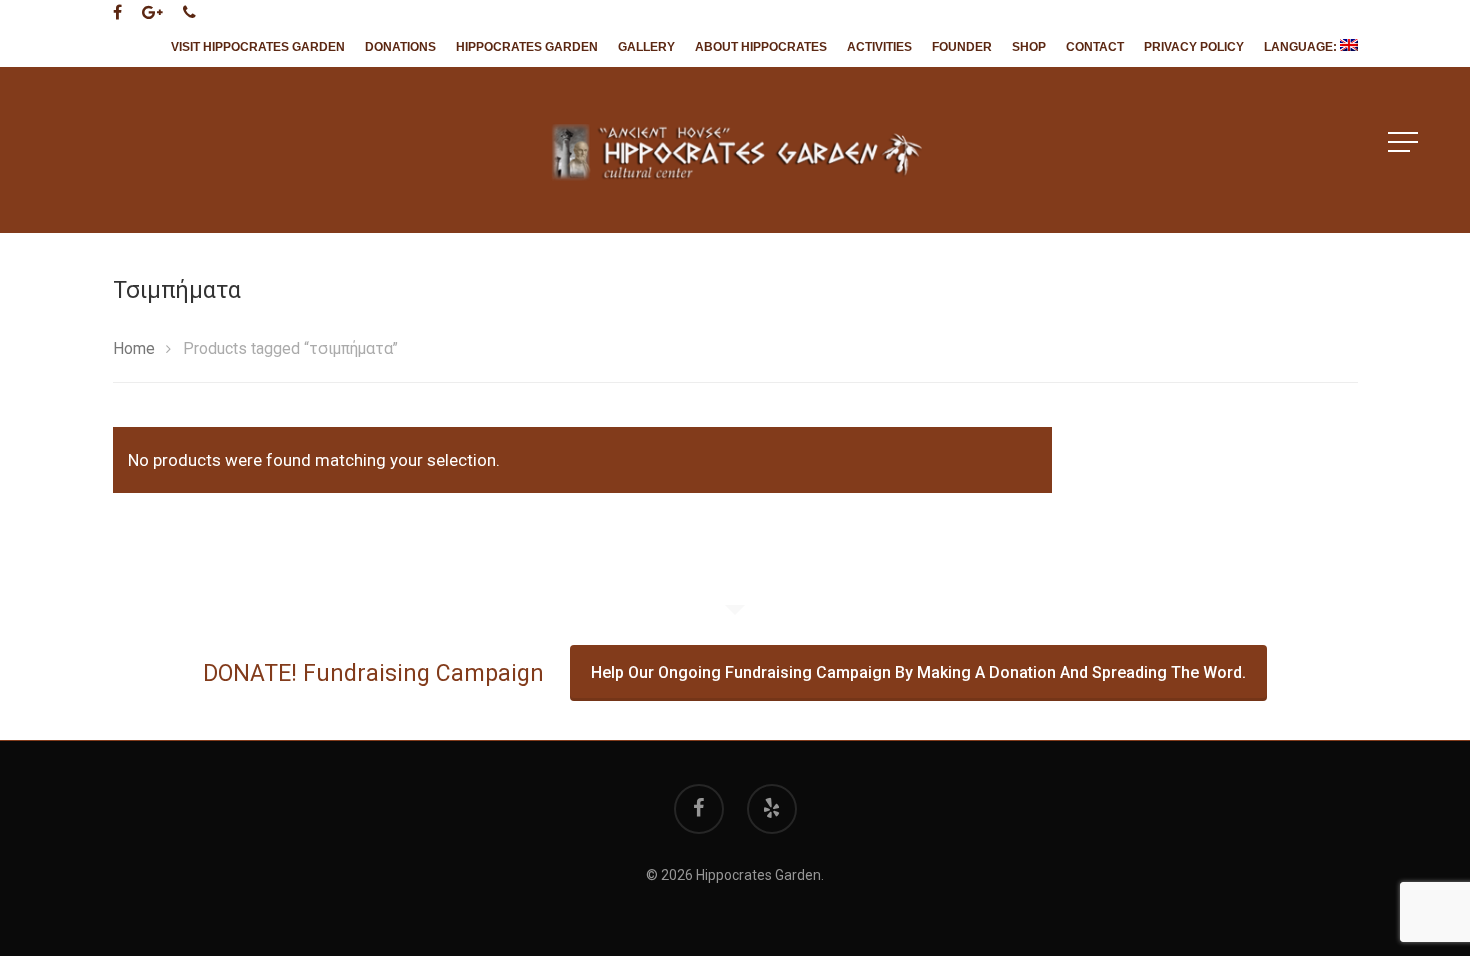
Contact (1095, 47)
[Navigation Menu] (1405, 142)
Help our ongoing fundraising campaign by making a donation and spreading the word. (918, 672)
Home (134, 348)
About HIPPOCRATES (761, 47)
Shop (1029, 47)
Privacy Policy (1194, 47)
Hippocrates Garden (527, 47)
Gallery (646, 47)
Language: (1302, 47)
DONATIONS (400, 47)
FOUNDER (962, 47)
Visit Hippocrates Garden (258, 47)
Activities (879, 47)
